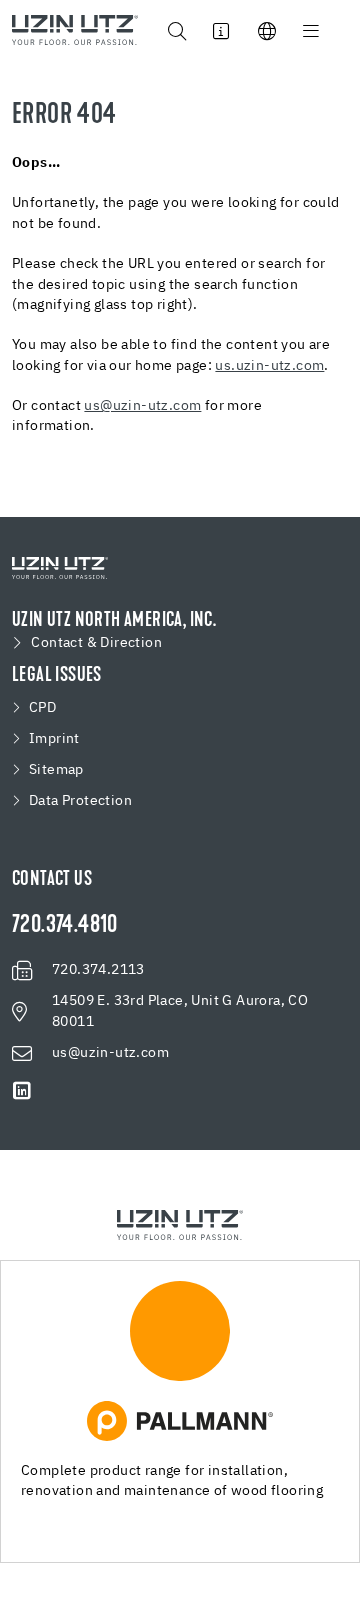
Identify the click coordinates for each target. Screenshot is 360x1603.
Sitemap (56, 770)
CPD (42, 708)
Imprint (54, 739)
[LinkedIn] (22, 1091)
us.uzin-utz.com (269, 366)
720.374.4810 (65, 926)
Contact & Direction (96, 643)
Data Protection (80, 801)
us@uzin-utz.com (142, 406)
